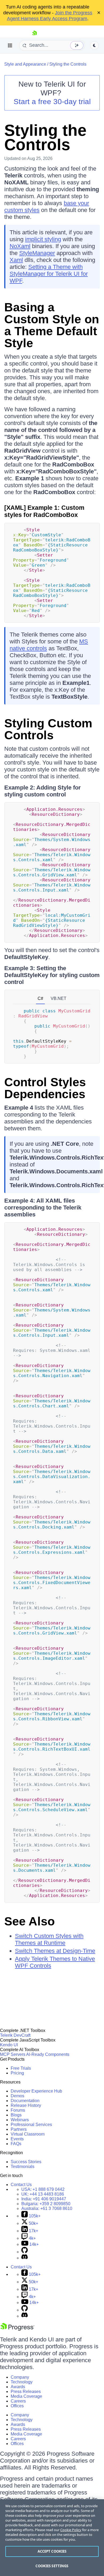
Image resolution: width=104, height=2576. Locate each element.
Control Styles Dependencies (45, 1088)
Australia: (47, 2208)
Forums (18, 2110)
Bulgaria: (46, 2204)
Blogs (16, 2115)
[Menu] (10, 45)
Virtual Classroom (28, 2134)
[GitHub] (25, 2252)
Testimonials (23, 2167)
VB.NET (59, 998)
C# (40, 998)
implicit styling (43, 239)
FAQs (16, 2144)
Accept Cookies (52, 2551)
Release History (26, 2105)
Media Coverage (26, 2396)
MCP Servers (13, 2054)
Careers (18, 2401)
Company (20, 2377)
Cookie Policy (71, 2530)
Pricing (17, 2073)
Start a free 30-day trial (52, 102)
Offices (17, 2406)
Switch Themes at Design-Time (55, 1951)
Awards (18, 2387)
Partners (19, 2129)
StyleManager (37, 253)
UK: (43, 2194)
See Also (29, 1921)
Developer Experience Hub (36, 2091)
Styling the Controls (68, 64)
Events (17, 2139)
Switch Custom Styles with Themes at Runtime (49, 1939)
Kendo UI (9, 2045)
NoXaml (20, 246)
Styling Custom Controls (48, 729)
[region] (52, 2538)
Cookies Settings (52, 2566)
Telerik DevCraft (15, 2035)
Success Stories (26, 2162)
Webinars (20, 2120)
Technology (22, 2382)
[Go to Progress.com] (17, 2329)
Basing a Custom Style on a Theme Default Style (52, 325)
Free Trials (21, 2068)
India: (44, 2199)
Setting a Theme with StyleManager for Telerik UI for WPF (49, 274)
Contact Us (21, 2185)
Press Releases (26, 2392)
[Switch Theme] (94, 45)
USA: (43, 2189)
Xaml (16, 260)
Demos (17, 2096)
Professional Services (31, 2125)
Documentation (25, 2101)
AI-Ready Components (48, 2054)
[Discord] (25, 2258)
